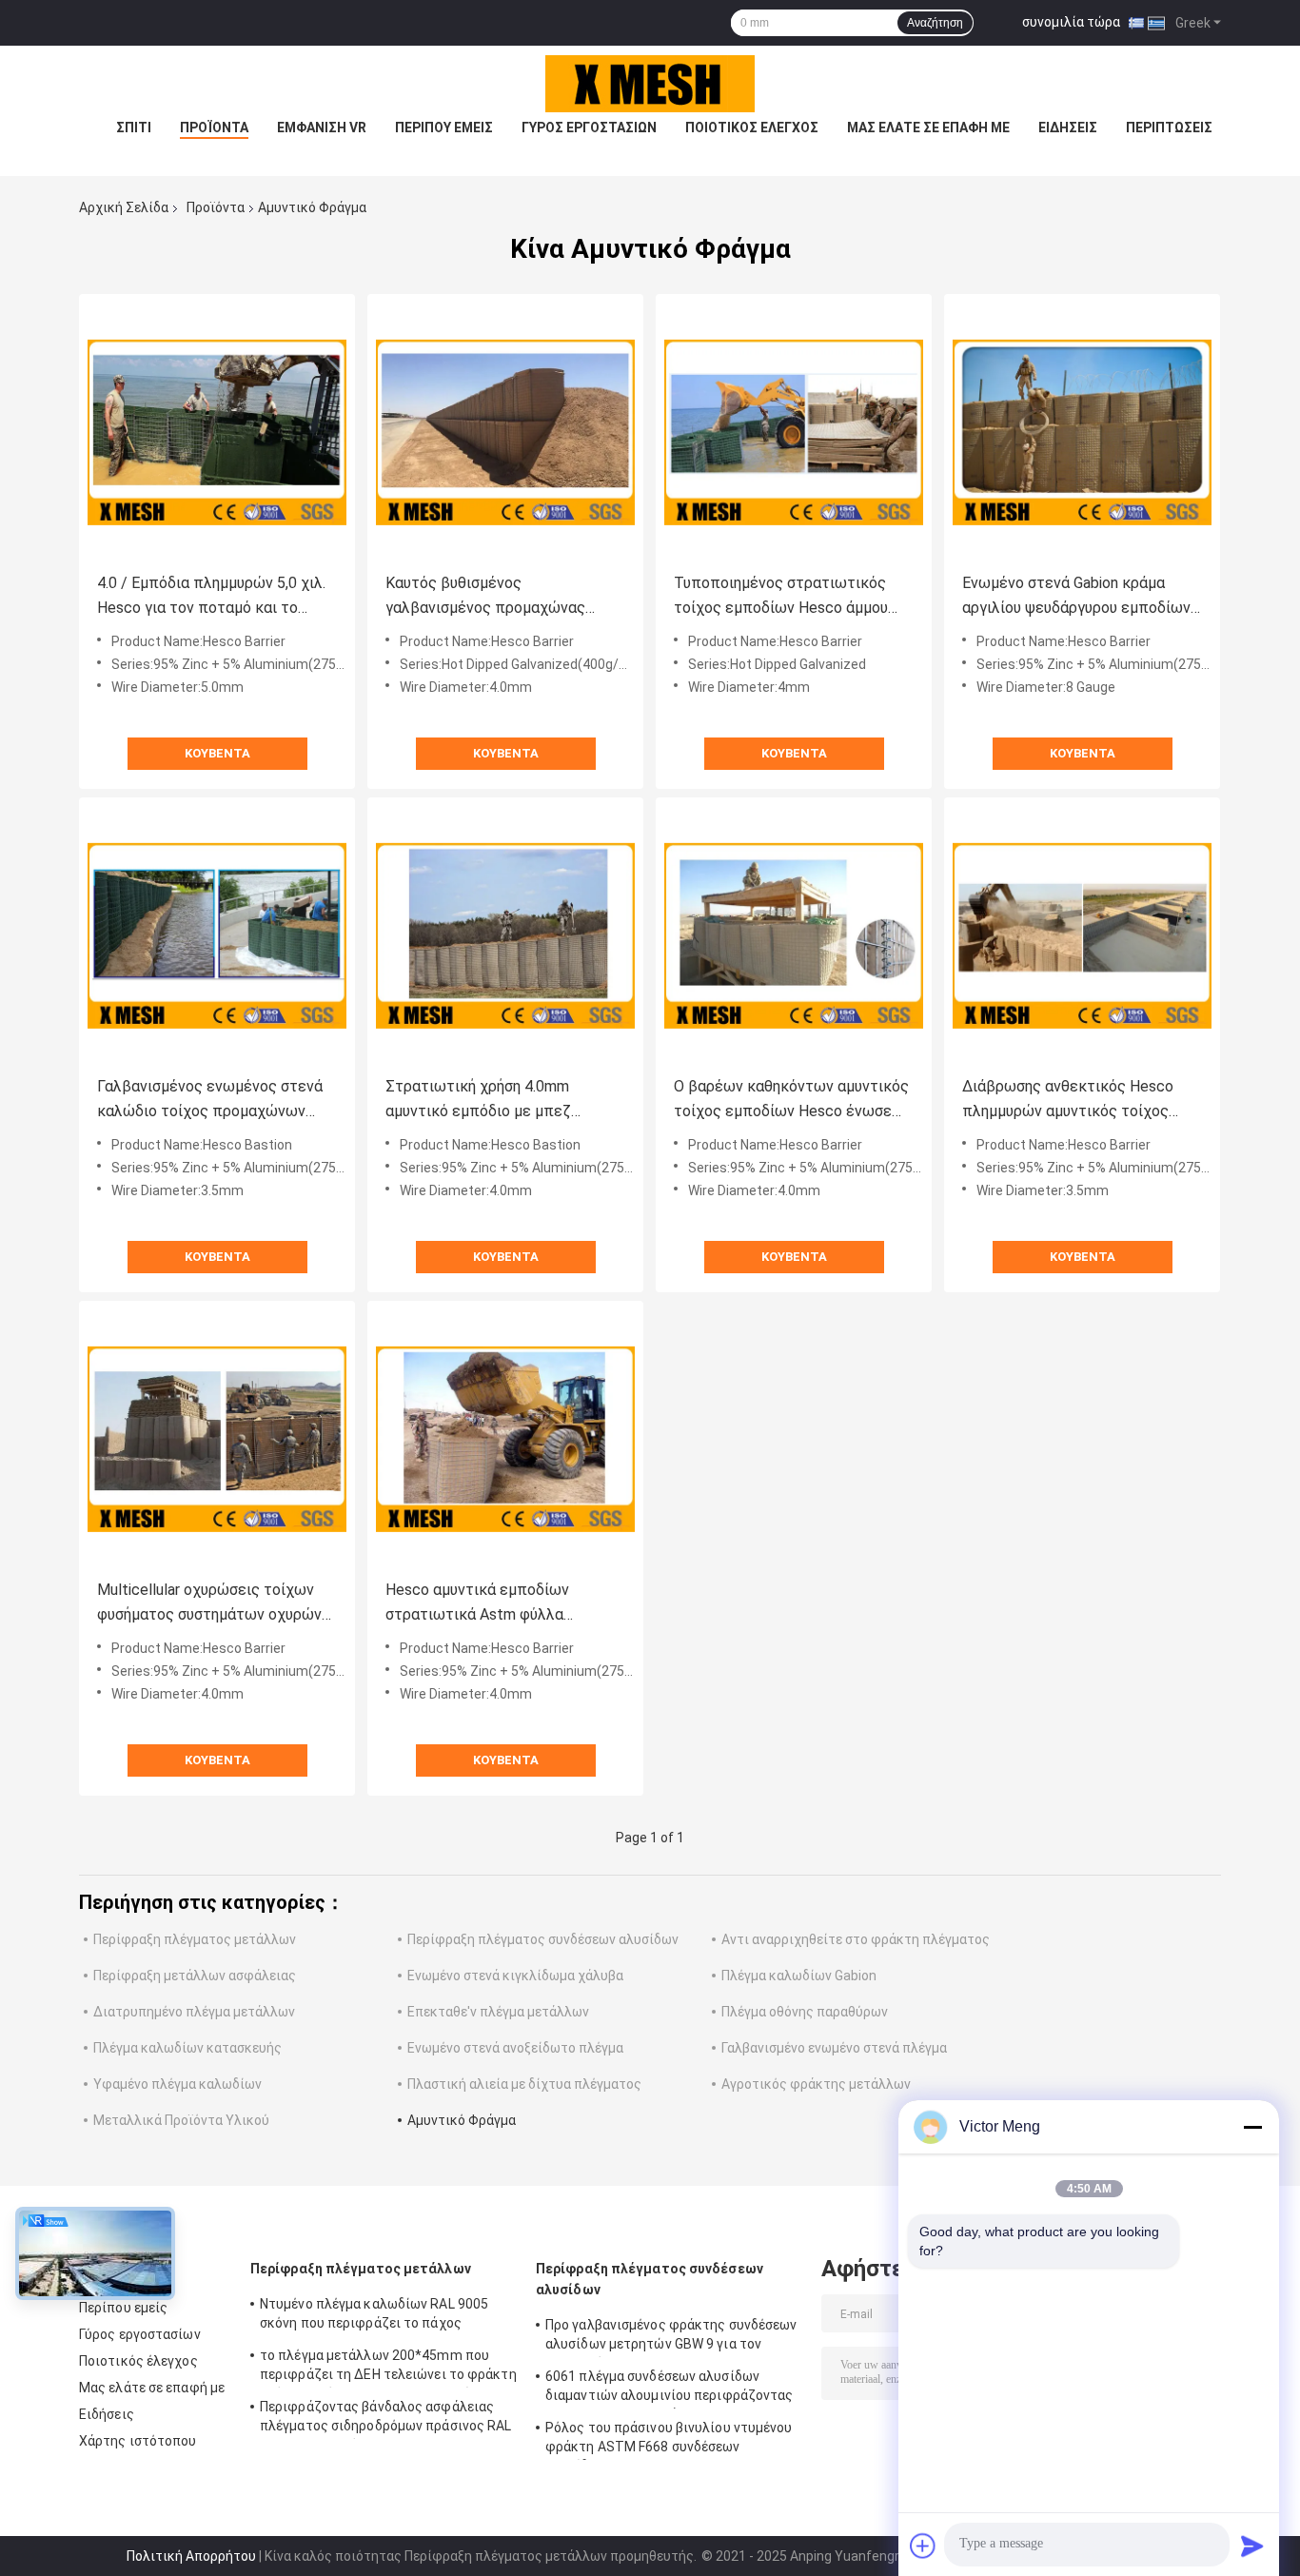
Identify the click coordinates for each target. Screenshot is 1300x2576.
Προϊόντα (214, 128)
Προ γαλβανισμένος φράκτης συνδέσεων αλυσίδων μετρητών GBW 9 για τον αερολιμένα (671, 2337)
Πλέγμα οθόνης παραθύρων (805, 2012)
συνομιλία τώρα (1071, 22)
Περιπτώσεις (1169, 128)
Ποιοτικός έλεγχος (752, 128)
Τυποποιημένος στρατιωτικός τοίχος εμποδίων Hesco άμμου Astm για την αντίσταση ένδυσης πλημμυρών (786, 597)
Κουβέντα (217, 753)
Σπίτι (134, 128)
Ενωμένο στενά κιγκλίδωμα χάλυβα (515, 1976)
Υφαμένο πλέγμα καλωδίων (177, 2084)
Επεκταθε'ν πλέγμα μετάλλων (498, 2012)
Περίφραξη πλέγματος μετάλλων (195, 1939)
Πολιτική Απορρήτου (191, 2556)
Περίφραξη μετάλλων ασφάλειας (195, 1976)
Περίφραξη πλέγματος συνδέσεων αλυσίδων (543, 1939)
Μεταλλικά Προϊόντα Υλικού (181, 2120)
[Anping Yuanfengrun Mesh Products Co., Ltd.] (650, 84)
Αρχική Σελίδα (124, 207)
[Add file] (923, 2546)
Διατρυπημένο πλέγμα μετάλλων (194, 2012)
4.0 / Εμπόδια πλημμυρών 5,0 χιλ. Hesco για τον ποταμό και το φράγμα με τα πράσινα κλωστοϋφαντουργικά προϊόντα (211, 597)
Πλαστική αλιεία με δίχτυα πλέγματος (524, 2084)
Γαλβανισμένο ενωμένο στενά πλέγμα (834, 2048)
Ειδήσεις (1068, 128)
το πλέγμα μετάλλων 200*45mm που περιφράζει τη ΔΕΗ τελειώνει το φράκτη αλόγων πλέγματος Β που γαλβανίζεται (388, 2368)
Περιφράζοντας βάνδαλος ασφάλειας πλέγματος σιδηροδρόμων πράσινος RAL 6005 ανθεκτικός (386, 2419)
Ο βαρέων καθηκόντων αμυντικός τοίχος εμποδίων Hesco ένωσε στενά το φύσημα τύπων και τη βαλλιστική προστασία (791, 1101)
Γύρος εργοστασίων (589, 128)
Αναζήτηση (935, 23)
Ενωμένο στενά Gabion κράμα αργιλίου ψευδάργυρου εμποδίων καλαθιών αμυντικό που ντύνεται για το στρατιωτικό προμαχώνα (1077, 597)
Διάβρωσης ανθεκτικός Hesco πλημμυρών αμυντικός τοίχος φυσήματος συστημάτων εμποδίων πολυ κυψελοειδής (1068, 1101)
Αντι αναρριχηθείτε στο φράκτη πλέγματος (856, 1939)
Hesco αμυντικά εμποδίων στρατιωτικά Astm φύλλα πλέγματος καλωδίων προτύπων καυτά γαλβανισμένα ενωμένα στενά (501, 1604)
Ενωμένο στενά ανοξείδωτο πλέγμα (515, 2048)
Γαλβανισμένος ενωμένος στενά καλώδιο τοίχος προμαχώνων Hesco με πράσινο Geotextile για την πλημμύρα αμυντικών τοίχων (211, 1101)
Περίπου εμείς (444, 128)
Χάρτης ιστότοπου (138, 2441)
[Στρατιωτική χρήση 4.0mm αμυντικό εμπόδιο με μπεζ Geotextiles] (505, 935)
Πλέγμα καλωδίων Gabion (799, 1976)
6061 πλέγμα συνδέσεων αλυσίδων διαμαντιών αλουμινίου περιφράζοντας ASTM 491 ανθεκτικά (670, 2389)
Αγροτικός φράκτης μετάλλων (816, 2084)
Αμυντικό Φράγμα (462, 2120)
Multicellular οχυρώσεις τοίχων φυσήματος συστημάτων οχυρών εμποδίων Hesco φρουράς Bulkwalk (209, 1604)
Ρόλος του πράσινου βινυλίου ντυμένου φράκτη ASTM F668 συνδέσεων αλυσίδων (669, 2440)
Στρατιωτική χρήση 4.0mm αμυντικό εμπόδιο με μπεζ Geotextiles (478, 1101)
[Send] (1252, 2546)
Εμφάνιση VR (322, 128)
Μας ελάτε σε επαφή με (928, 128)
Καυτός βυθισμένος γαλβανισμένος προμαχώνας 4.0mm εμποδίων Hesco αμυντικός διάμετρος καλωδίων (497, 597)
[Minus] (1252, 2127)
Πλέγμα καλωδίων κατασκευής (187, 2048)
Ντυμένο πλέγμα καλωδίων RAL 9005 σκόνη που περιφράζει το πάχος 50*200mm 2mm (374, 2316)
